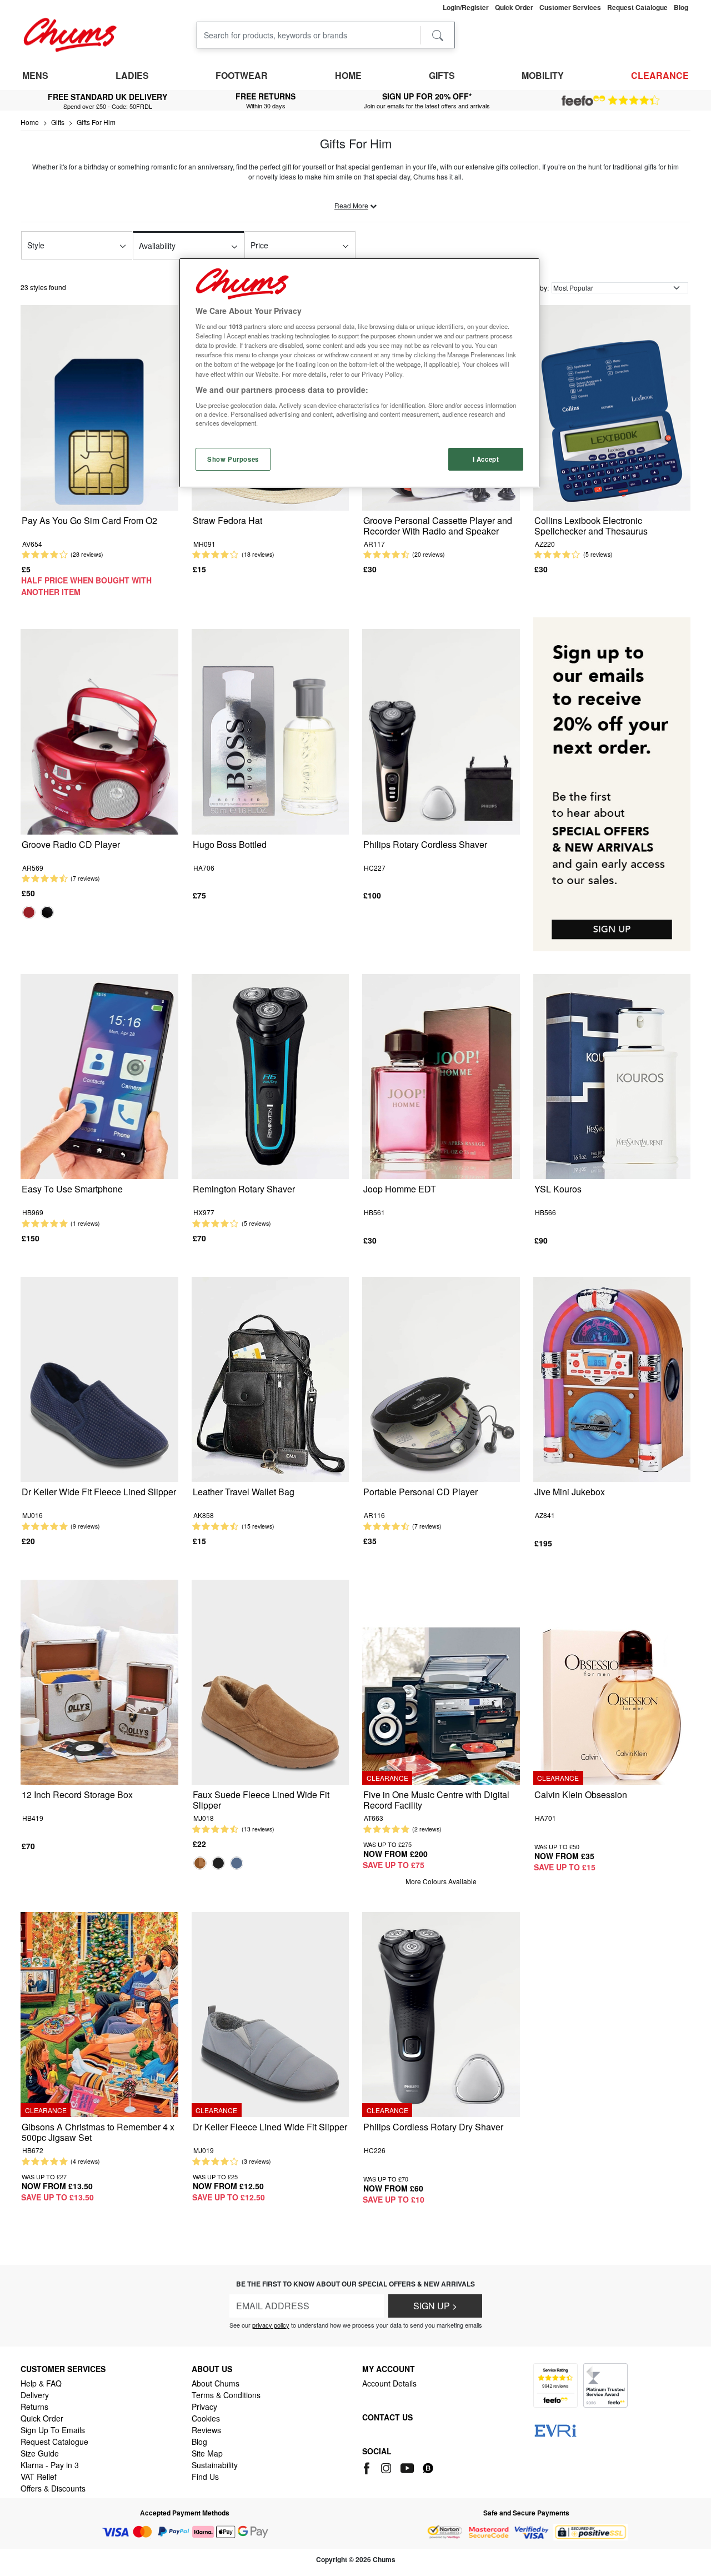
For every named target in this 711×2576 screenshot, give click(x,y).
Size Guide (40, 2453)
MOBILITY (543, 75)
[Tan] (200, 1863)
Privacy (204, 2407)
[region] (359, 373)
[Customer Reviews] (611, 101)
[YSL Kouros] (612, 1075)
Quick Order (42, 2418)
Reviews (206, 2430)
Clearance (660, 75)
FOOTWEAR (242, 75)
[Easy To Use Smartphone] (99, 1075)
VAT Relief (39, 2477)
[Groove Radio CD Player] (99, 730)
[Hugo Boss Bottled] (271, 730)
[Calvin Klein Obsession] (612, 1681)
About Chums (216, 2383)
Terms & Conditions (226, 2395)
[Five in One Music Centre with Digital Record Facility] (441, 1681)
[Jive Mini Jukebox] (612, 1378)
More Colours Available (441, 1881)
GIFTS (442, 75)
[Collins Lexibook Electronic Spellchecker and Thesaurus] (612, 406)
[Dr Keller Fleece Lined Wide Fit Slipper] (271, 2013)
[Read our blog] (428, 2467)
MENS (35, 75)
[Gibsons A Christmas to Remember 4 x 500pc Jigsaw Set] (99, 2013)
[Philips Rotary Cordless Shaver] (441, 730)
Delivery (35, 2395)
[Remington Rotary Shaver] (271, 1075)
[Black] (47, 912)
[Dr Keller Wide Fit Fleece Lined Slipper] (99, 1378)
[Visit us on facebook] (369, 2467)
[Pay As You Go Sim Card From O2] (99, 406)
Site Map (207, 2453)
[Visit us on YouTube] (408, 2467)
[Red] (29, 912)
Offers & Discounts (53, 2488)
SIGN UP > (435, 2306)
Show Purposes (233, 459)
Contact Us (387, 2417)
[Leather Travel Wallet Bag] (271, 1378)
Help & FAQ (41, 2383)
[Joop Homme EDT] (441, 1075)
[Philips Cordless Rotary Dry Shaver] (441, 2013)
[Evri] (555, 2429)
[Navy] (237, 1863)
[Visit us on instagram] (387, 2467)
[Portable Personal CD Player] (441, 1378)
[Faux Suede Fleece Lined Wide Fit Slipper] (271, 1681)
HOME (348, 75)
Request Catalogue (54, 2442)
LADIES (132, 75)
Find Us (205, 2477)
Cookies (206, 2418)
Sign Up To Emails (53, 2430)
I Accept (486, 459)
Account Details (389, 2383)
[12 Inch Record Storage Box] (99, 1681)
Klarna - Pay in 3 (50, 2465)
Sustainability (215, 2465)
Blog (199, 2442)
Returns (34, 2407)
